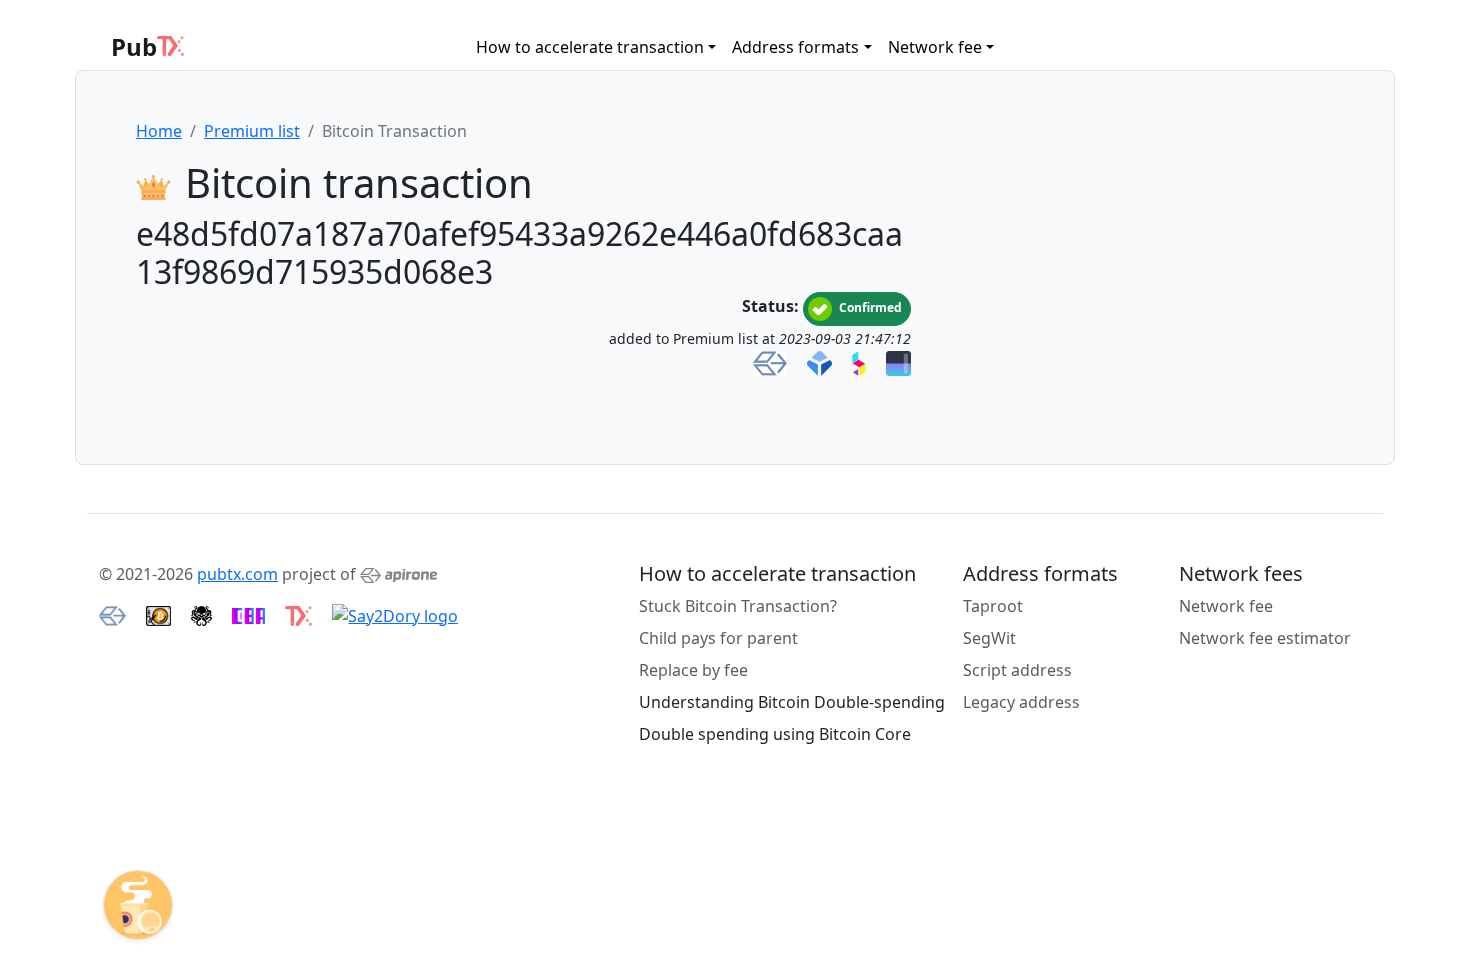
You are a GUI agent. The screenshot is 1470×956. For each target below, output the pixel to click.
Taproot (993, 606)
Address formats (795, 47)
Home (159, 131)
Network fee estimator (1265, 638)
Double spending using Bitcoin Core (775, 734)
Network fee (935, 47)
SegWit (989, 638)
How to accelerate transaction (590, 47)
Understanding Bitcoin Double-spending (792, 702)
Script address (1017, 670)
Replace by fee (693, 670)
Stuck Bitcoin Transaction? (738, 606)
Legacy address (1021, 702)
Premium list (252, 131)
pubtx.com (237, 574)
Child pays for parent (718, 638)
